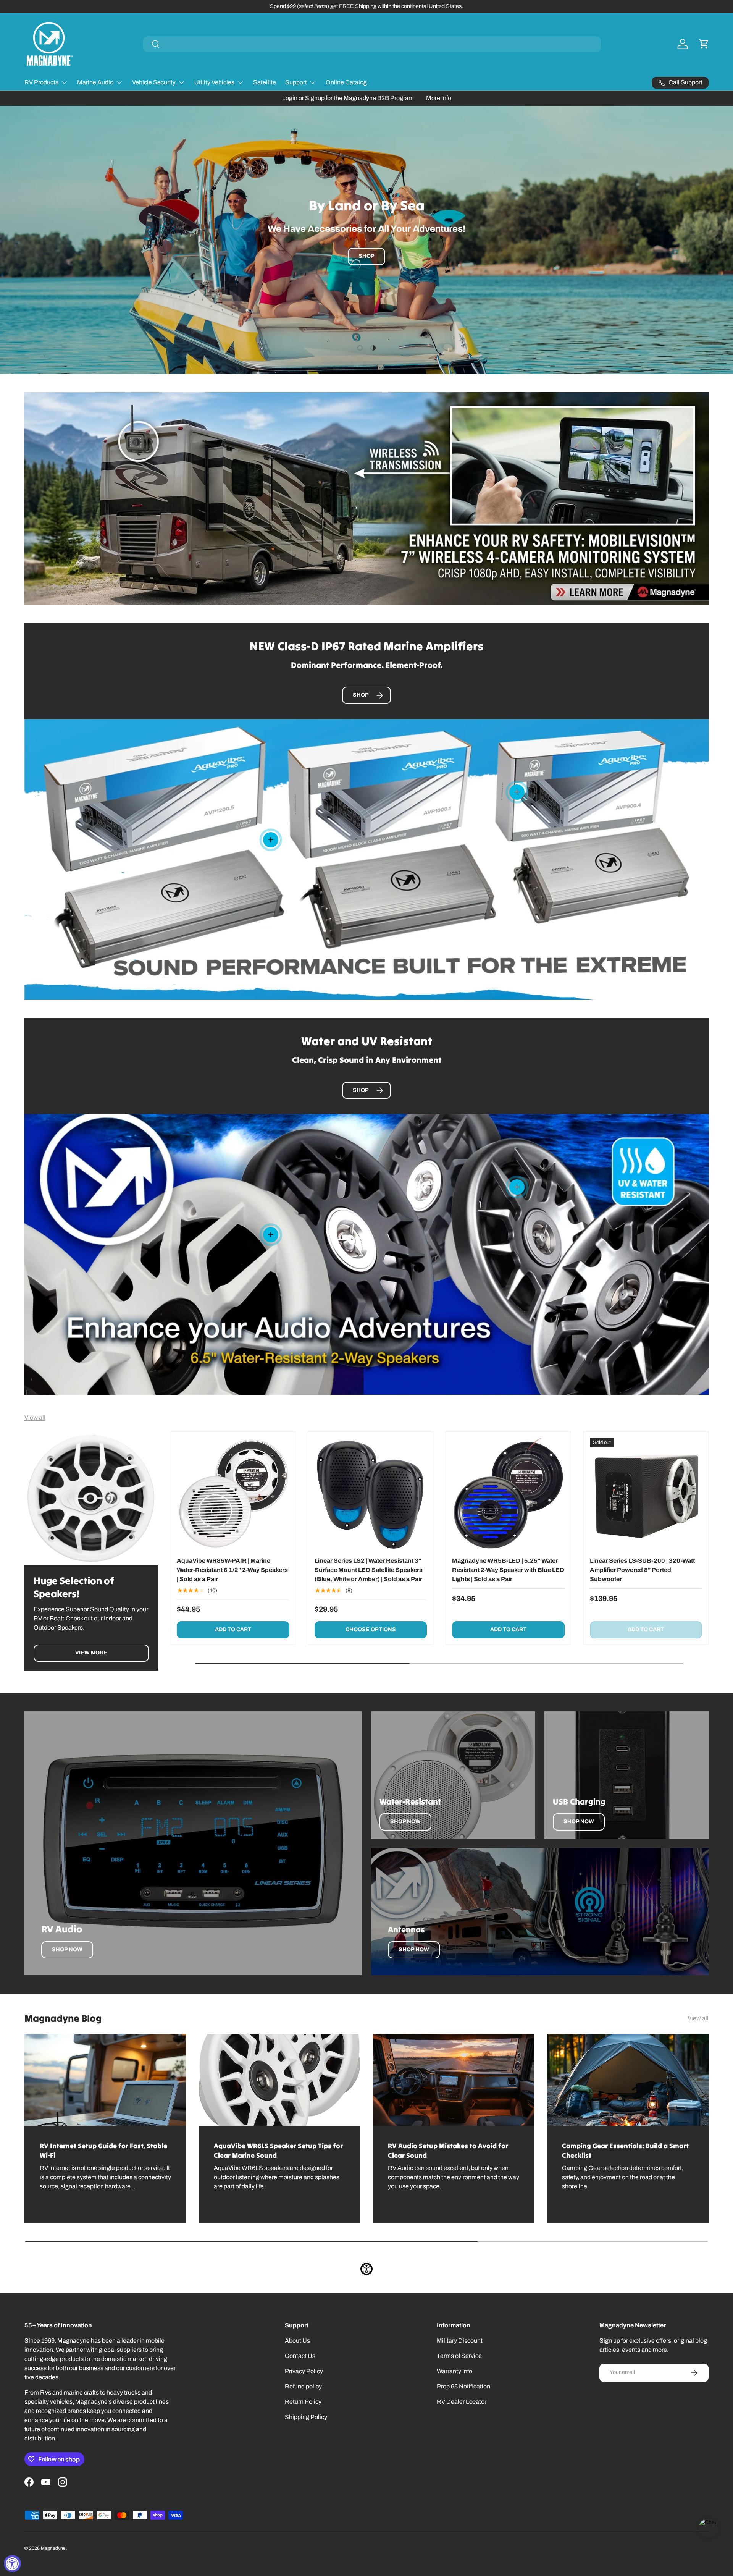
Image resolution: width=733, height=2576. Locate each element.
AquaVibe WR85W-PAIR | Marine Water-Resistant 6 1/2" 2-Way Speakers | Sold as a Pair (232, 1570)
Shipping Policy (306, 2417)
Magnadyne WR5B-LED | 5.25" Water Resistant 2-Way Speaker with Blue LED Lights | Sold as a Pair (508, 1570)
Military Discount (460, 2341)
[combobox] (372, 44)
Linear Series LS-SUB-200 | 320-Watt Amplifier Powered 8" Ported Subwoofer (642, 1570)
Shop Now (67, 1949)
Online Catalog (346, 82)
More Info (439, 98)
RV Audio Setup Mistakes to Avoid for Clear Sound (448, 2151)
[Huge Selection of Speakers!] (91, 1498)
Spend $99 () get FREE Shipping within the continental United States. (366, 6)
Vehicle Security (154, 82)
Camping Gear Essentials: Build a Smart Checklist (625, 2151)
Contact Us (300, 2356)
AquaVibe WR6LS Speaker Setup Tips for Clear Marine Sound (278, 2151)
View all (35, 1417)
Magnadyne (53, 2548)
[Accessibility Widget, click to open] (12, 2564)
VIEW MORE (91, 1653)
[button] (704, 44)
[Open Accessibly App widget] (366, 2269)
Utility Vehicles (214, 82)
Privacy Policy (304, 2371)
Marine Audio (95, 82)
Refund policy (303, 2386)
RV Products (41, 82)
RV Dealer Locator (462, 2402)
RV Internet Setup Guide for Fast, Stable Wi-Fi (103, 2151)
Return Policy (303, 2402)
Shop (366, 256)
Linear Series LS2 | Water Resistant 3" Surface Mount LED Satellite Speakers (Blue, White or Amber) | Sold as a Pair (369, 1570)
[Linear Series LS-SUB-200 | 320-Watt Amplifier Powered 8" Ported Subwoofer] (646, 1494)
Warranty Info (454, 2371)
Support (296, 82)
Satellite (265, 82)
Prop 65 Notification (463, 2386)
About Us (297, 2341)
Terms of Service (459, 2356)
